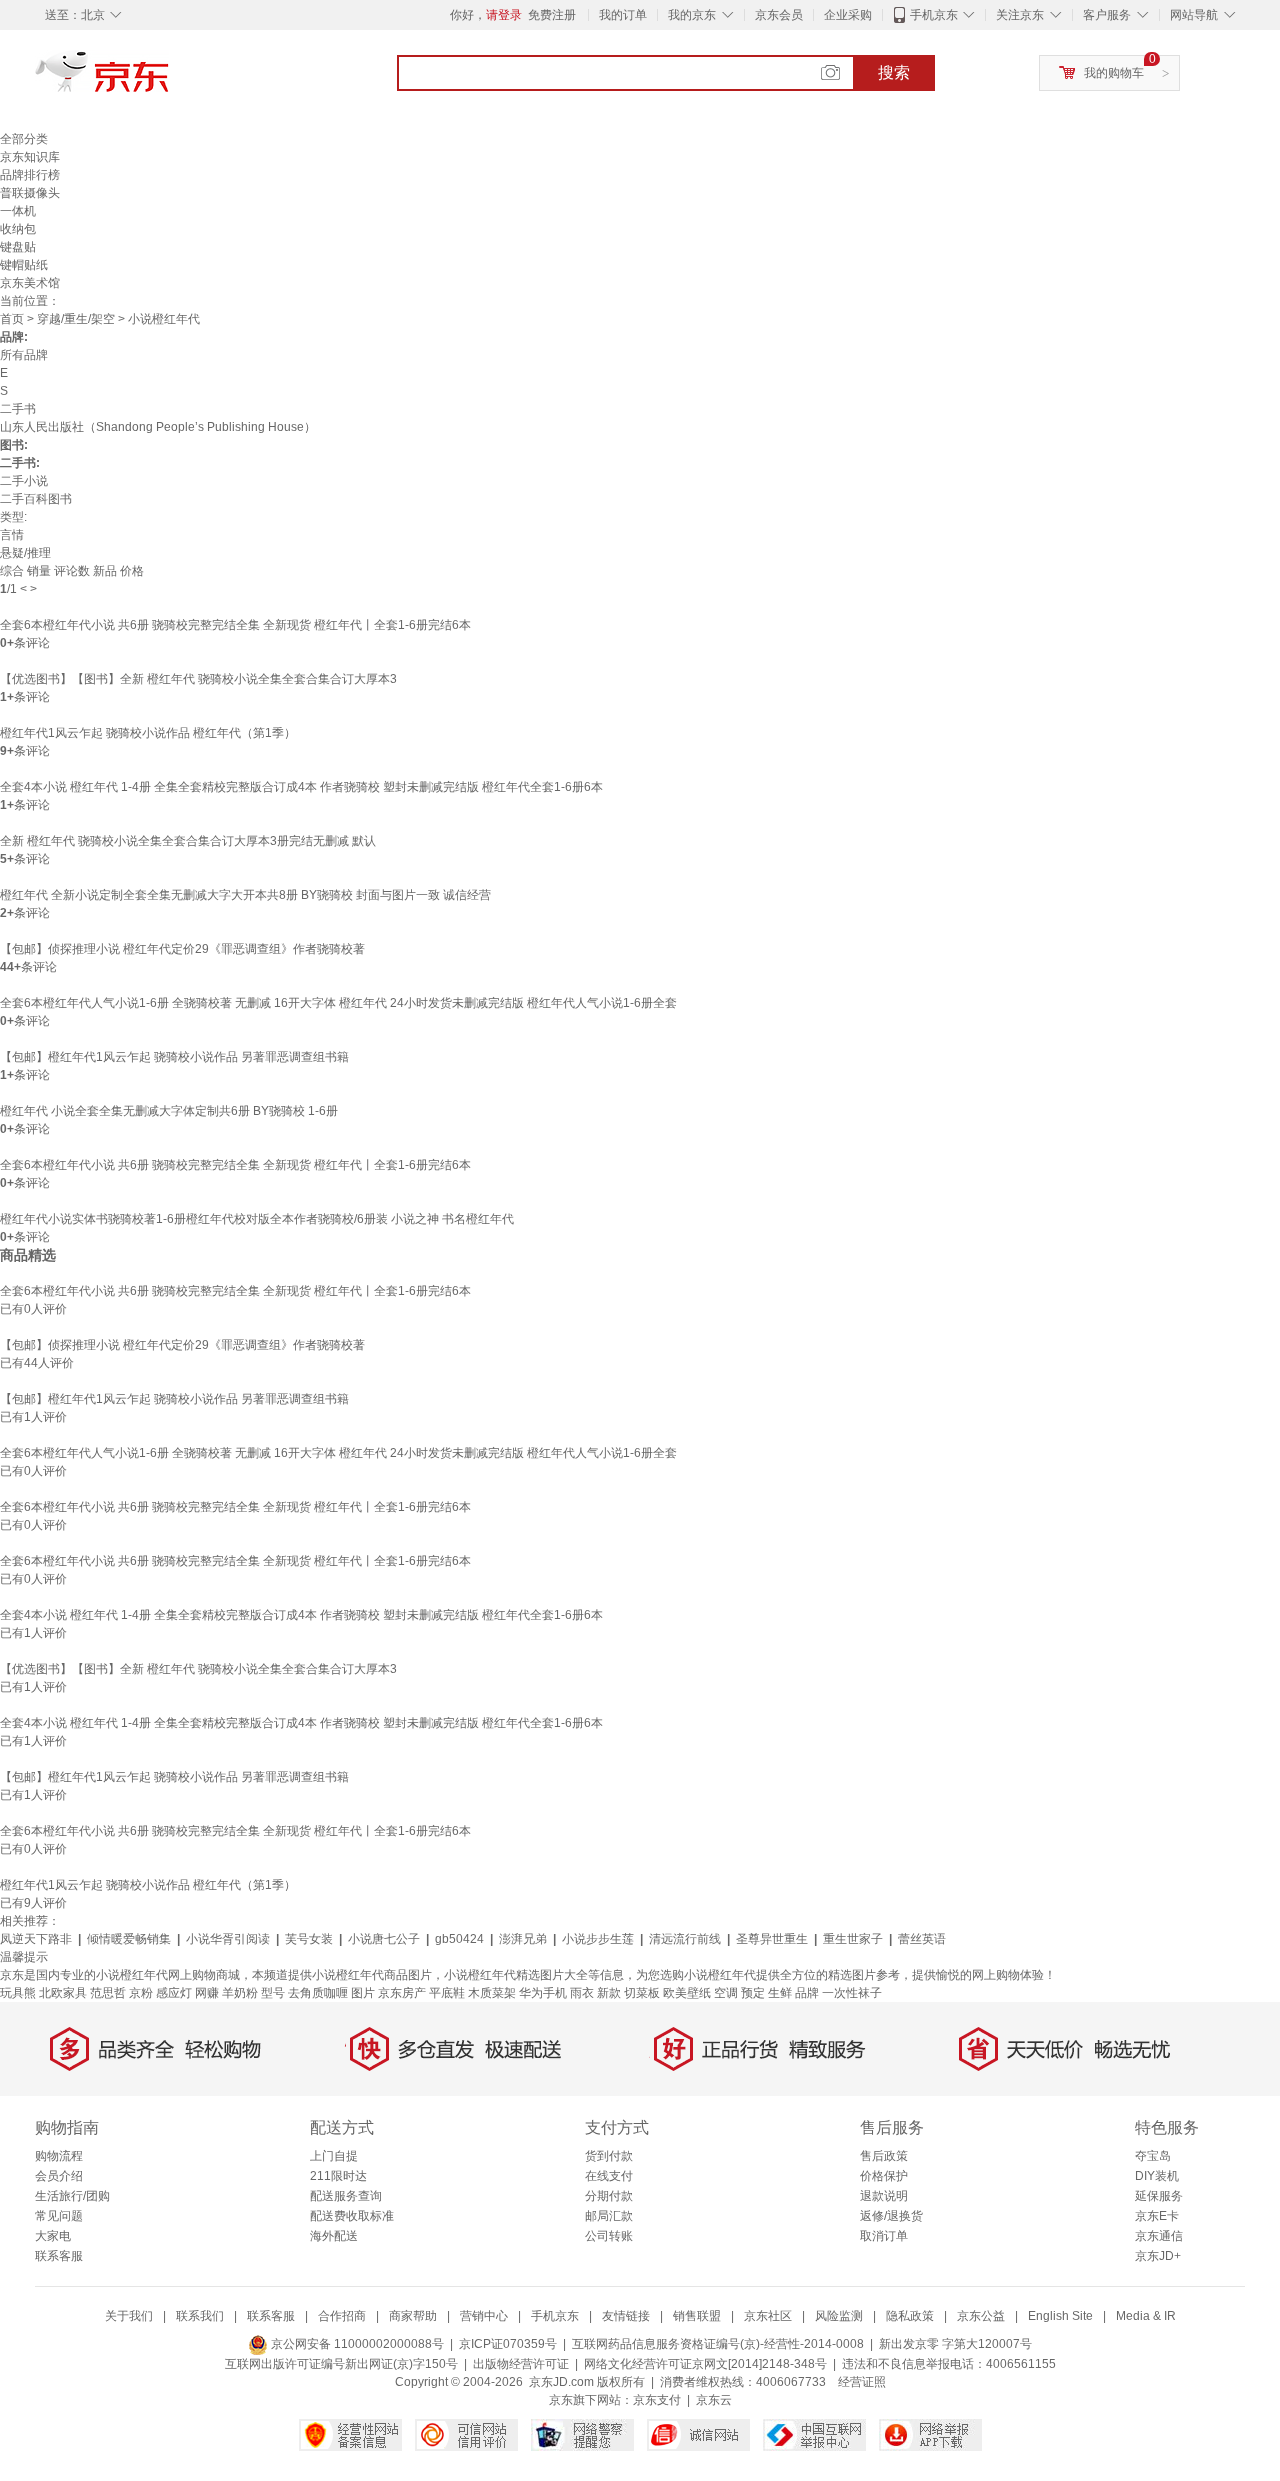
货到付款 (609, 2156)
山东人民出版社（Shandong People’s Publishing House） (158, 427)
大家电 (53, 2236)
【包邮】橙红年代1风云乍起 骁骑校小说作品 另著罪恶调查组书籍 (174, 1057)
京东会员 (779, 15)
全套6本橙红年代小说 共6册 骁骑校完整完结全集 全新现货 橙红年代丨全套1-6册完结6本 (235, 625)
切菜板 (642, 1993)
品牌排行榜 (30, 175)
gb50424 (459, 1939)
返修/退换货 (891, 2216)
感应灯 (174, 1993)
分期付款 (609, 2196)
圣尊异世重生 (772, 1939)
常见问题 (59, 2216)
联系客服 (59, 2256)
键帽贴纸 (24, 265)
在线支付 (609, 2176)
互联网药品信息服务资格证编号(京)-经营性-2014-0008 (718, 2344)
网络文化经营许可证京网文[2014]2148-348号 (705, 2364)
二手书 (18, 409)
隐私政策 (910, 2316)
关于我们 (129, 2316)
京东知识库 (30, 157)
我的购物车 (1114, 73)
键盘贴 (18, 247)
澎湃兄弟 (523, 1939)
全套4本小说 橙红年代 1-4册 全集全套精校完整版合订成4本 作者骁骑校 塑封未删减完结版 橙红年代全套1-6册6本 (301, 787)
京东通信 (1159, 2236)
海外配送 (334, 2236)
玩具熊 (18, 1993)
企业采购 (848, 15)
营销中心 (484, 2316)
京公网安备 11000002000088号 (356, 2344)
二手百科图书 (36, 499)
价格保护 (884, 2176)
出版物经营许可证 (521, 2364)
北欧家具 (63, 1993)
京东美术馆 (30, 283)
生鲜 (780, 1993)
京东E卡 (1157, 2216)
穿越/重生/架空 (76, 319)
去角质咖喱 (318, 1993)
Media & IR (1146, 2316)
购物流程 (59, 2156)
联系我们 (200, 2316)
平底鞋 (447, 1993)
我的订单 (623, 15)
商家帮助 (413, 2316)
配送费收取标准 (352, 2216)
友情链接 (626, 2316)
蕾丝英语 (922, 1939)
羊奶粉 (240, 1993)
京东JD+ (1158, 2256)
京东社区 (768, 2316)
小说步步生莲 (598, 1939)
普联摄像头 (30, 193)
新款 (609, 1993)
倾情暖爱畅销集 (129, 1939)
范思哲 (108, 1993)
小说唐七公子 (384, 1939)
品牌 (807, 1993)
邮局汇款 (609, 2216)
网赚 (207, 1993)
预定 (753, 1993)
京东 (170, 80)
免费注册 (552, 15)
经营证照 (862, 2382)
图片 (363, 1993)
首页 (12, 319)
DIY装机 (1157, 2176)
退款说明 (884, 2196)
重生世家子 (853, 1939)
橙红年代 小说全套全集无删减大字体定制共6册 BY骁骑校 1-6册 (169, 1111)
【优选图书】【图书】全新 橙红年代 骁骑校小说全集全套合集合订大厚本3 (198, 679)
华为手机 (543, 1993)
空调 (726, 1993)
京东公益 (981, 2316)
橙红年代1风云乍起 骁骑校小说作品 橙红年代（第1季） (148, 733)
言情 (12, 535)
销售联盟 (697, 2316)
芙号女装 (309, 1939)
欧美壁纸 (687, 1993)
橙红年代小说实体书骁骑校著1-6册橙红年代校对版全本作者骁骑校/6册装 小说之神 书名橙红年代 (257, 1219)
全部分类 (24, 139)
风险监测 (839, 2316)
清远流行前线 (685, 1939)
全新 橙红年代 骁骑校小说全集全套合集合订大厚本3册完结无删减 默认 (188, 841)
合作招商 (342, 2316)
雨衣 (582, 1993)
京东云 (714, 2400)
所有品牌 (24, 355)
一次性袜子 (852, 1993)
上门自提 (334, 2156)
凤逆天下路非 (36, 1939)
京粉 (141, 1993)
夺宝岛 (1153, 2156)
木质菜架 (492, 1993)
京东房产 (402, 1993)
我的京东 (692, 15)
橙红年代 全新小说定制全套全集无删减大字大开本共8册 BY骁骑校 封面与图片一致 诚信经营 (245, 895)
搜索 (894, 72)
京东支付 (657, 2400)
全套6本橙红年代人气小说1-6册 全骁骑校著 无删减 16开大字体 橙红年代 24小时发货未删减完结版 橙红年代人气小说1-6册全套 (338, 1003)
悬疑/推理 (25, 553)
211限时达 (338, 2176)
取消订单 (884, 2236)
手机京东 (934, 15)
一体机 (18, 211)
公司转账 (609, 2236)
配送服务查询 (346, 2196)
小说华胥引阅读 (228, 1939)
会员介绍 (59, 2176)
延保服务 (1159, 2196)
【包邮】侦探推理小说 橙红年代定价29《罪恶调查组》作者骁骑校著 (182, 949)
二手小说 (24, 481)
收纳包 (18, 229)
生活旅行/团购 (72, 2196)
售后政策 (884, 2156)
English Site (1060, 2316)
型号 (273, 1993)
